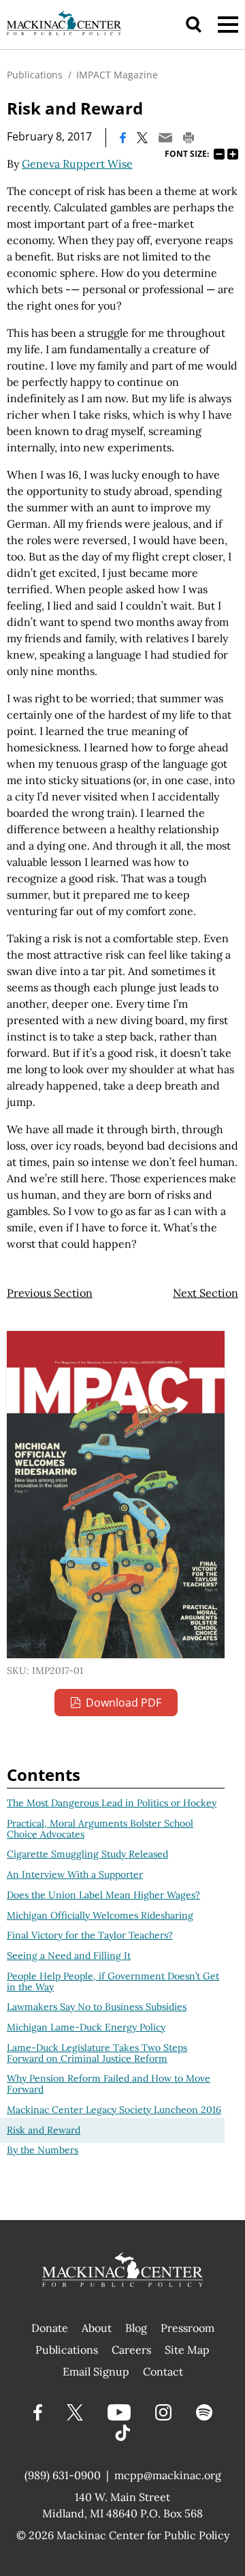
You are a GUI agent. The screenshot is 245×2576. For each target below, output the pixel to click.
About (97, 2328)
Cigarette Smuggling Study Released (87, 1854)
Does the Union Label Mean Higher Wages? (103, 1895)
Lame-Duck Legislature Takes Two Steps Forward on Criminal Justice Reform (97, 2053)
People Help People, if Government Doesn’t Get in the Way (113, 1981)
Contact (163, 2371)
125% (233, 154)
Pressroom (187, 2328)
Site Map (187, 2350)
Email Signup (96, 2371)
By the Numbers (43, 2150)
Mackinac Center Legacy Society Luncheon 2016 (114, 2110)
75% (219, 154)
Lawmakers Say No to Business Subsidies (97, 2007)
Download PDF (124, 1703)
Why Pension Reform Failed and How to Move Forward (109, 2084)
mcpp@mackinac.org (168, 2475)
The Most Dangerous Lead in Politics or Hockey (112, 1803)
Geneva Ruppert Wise (77, 164)
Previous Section (50, 1293)
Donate (50, 2328)
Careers (131, 2350)
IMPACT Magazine (117, 75)
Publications (35, 75)
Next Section (206, 1293)
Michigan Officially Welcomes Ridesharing (100, 1915)
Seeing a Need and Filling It (69, 1956)
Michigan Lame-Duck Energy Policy (86, 2027)
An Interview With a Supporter (75, 1874)
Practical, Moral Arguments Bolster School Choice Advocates (100, 1829)
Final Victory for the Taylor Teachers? (90, 1935)
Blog (136, 2328)
